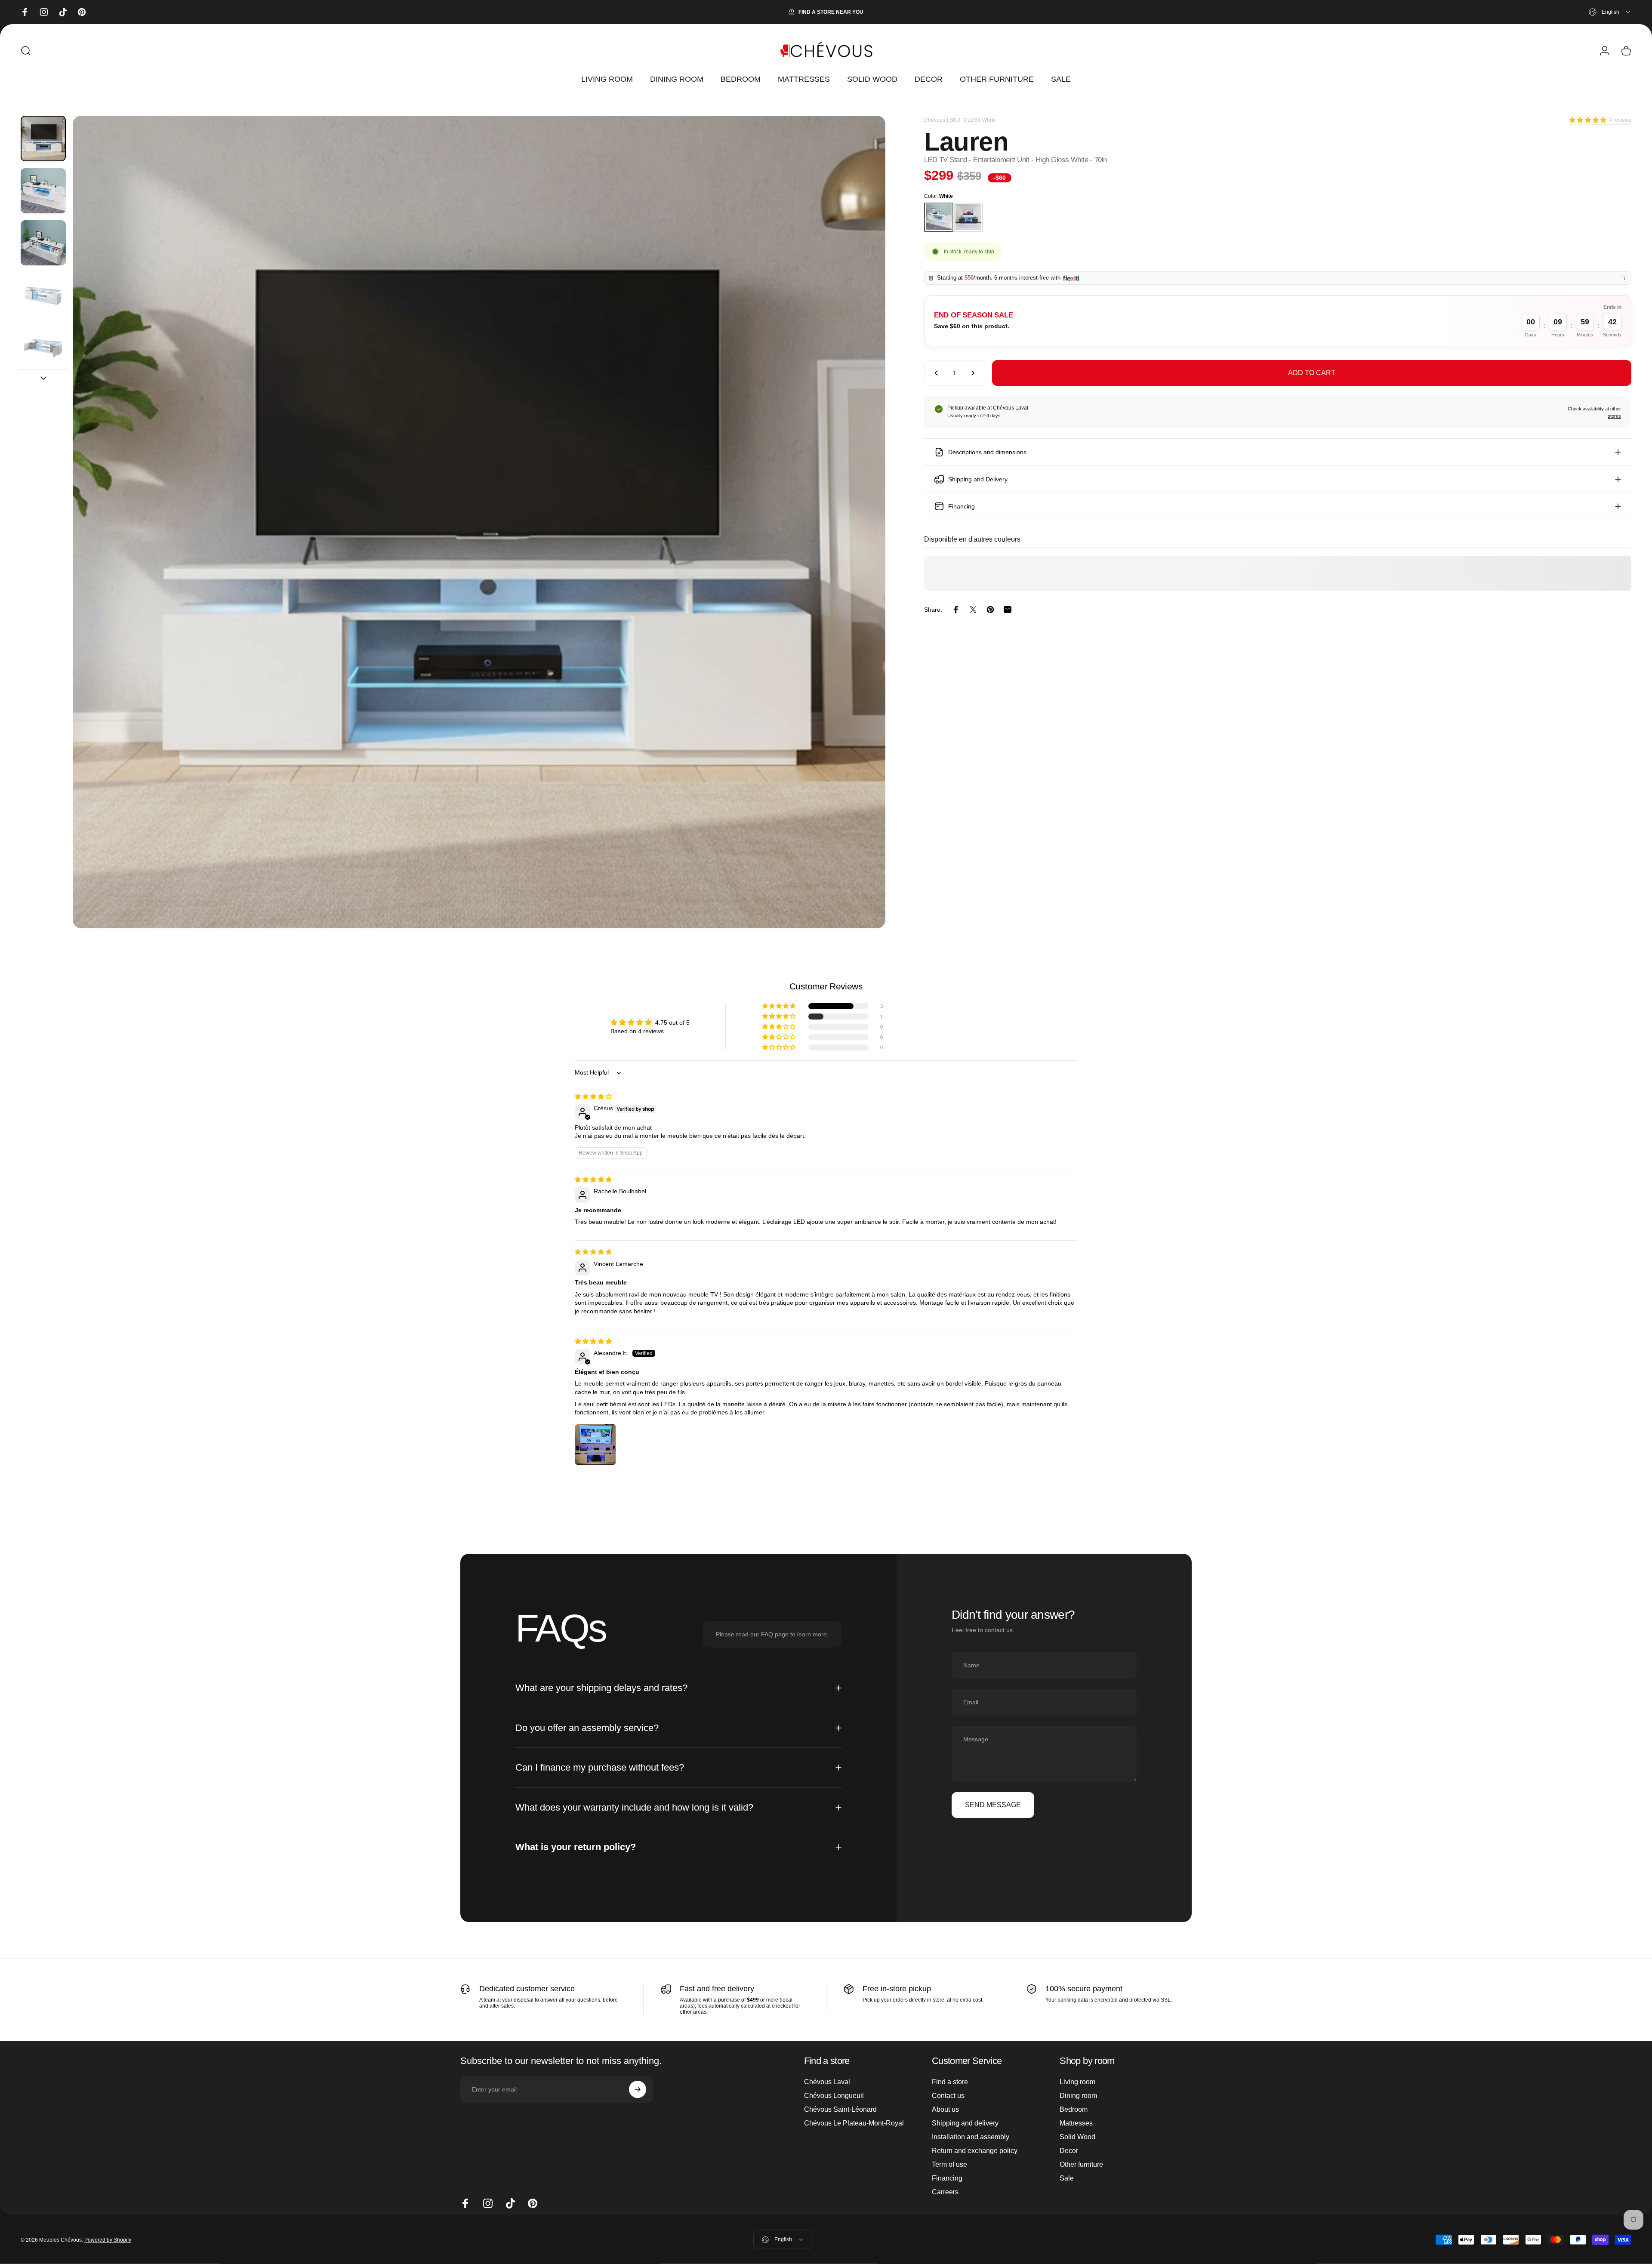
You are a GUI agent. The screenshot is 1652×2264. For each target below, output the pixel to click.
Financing (947, 2178)
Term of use (949, 2164)
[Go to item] (43, 138)
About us (945, 2109)
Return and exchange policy (975, 2151)
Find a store (950, 2082)
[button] (1588, 120)
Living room (1077, 2082)
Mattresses (1076, 2123)
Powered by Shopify (108, 2239)
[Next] (863, 543)
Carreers (945, 2192)
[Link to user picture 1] (595, 1445)
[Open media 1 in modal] (479, 522)
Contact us (948, 2096)
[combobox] (1610, 12)
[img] (593, 1097)
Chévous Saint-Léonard (840, 2109)
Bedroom (1074, 2109)
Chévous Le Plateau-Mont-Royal (854, 2123)
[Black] (968, 217)
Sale (1067, 2178)
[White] (939, 217)
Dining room (1078, 2096)
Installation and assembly (971, 2137)
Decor (1069, 2151)
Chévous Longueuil (834, 2096)
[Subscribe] (638, 2089)
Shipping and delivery (965, 2123)
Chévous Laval (827, 2082)
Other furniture (1081, 2164)
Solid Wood (1077, 2137)
